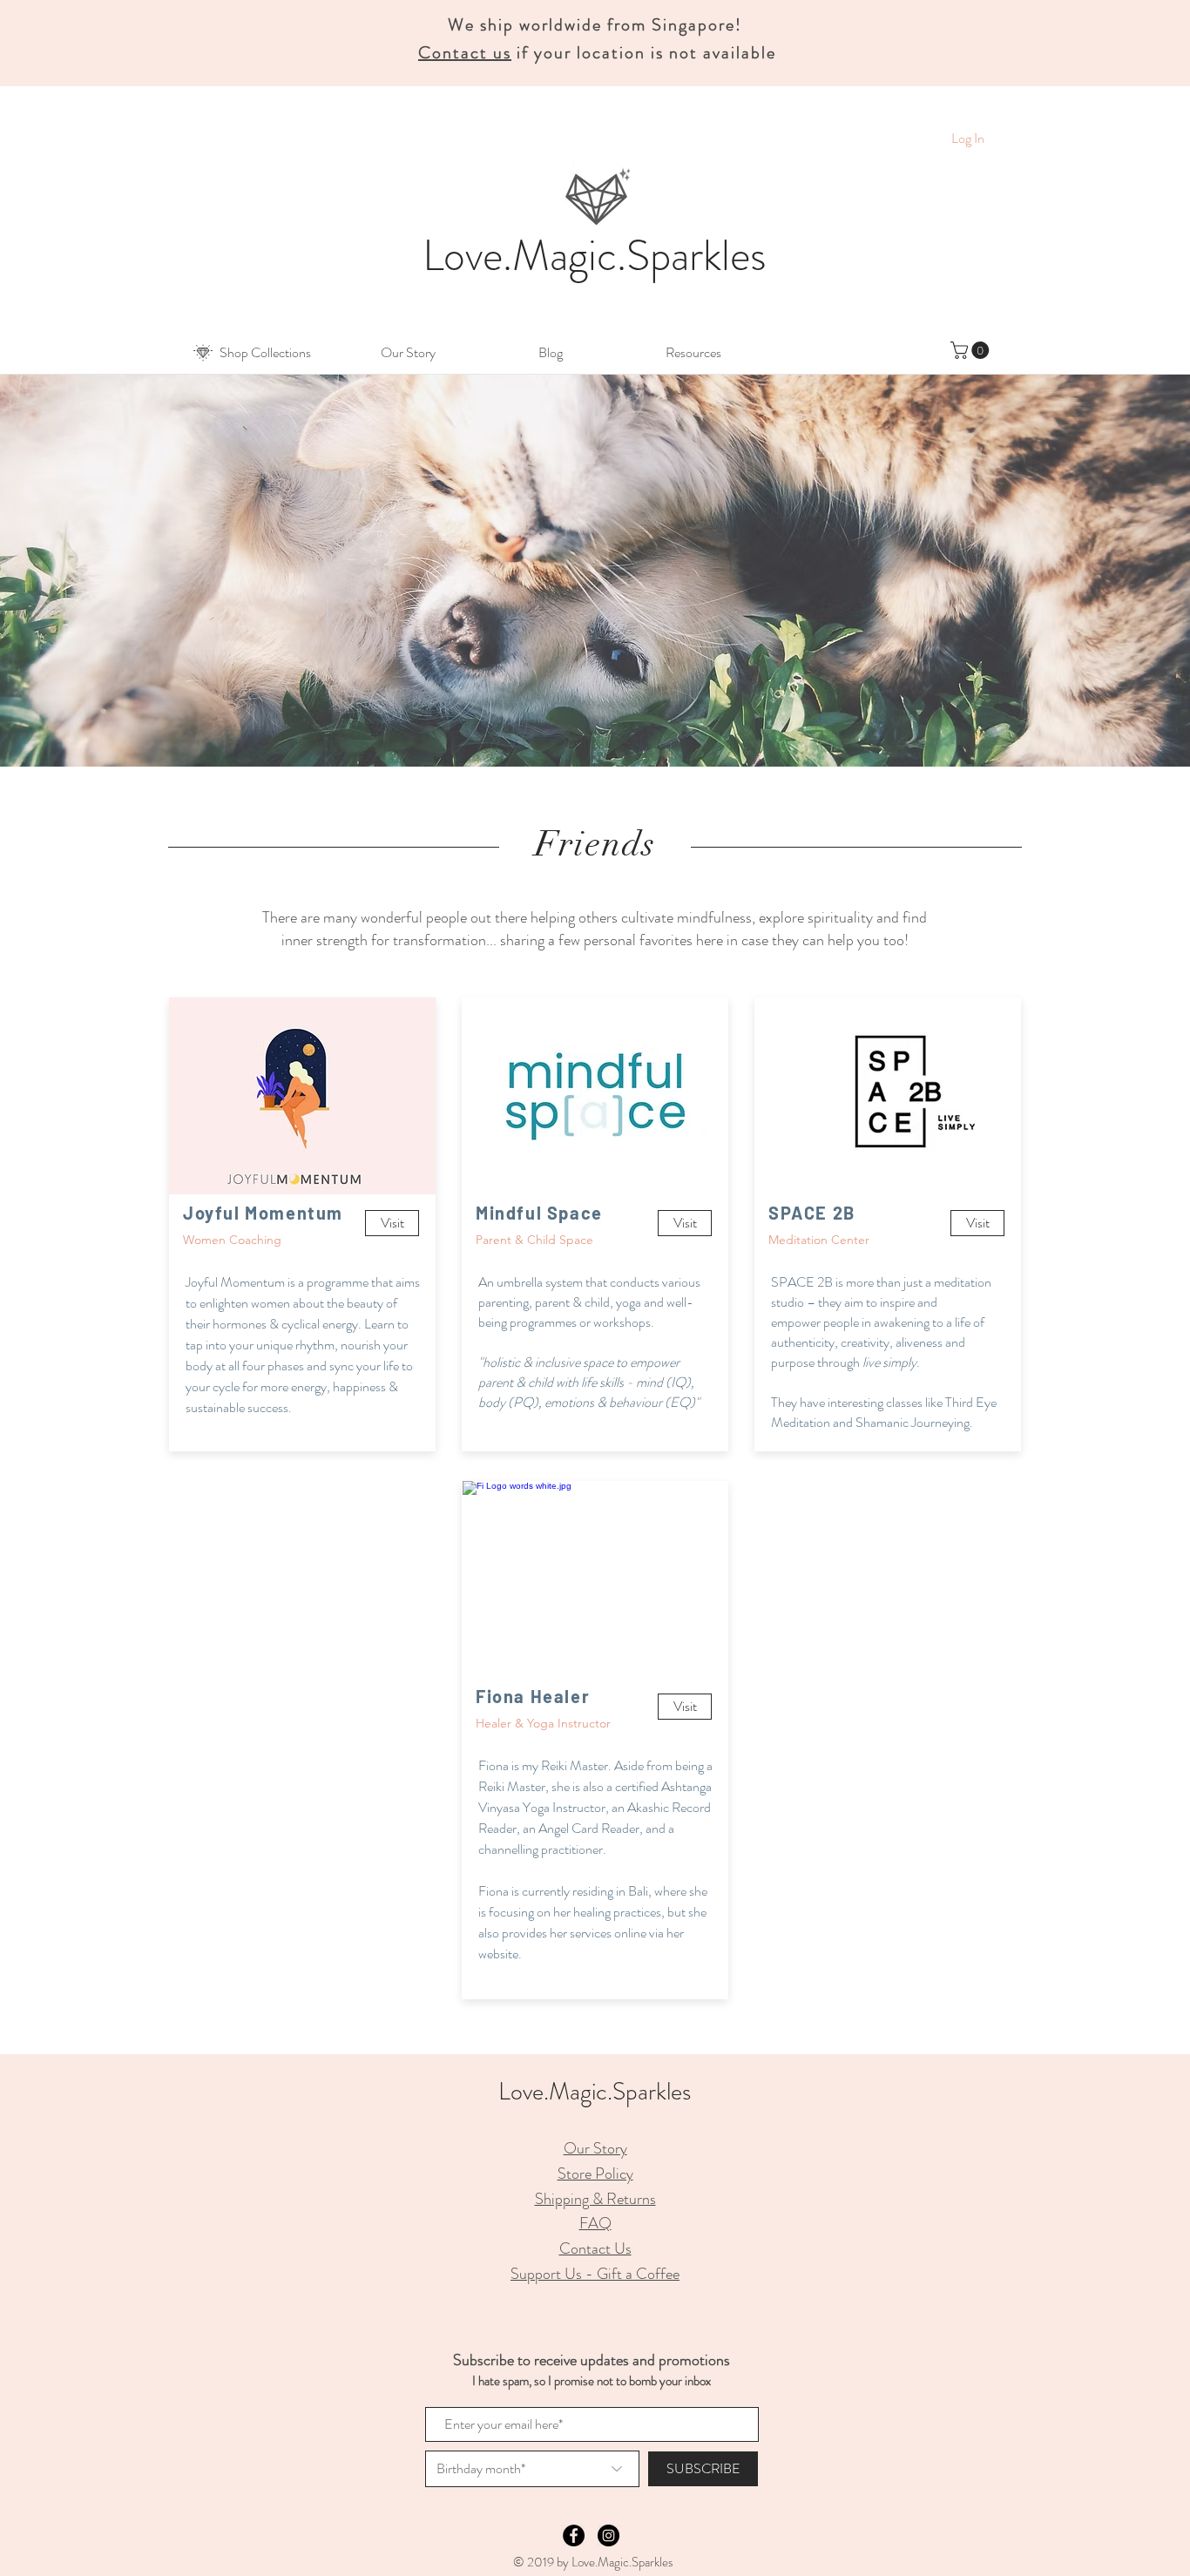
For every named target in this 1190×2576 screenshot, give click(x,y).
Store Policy (595, 2174)
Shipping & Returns (595, 2199)
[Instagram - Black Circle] (609, 2535)
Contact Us (595, 2248)
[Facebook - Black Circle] (574, 2535)
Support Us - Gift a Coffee (595, 2274)
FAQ (595, 2223)
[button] (265, 353)
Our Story (595, 2148)
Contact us (465, 53)
